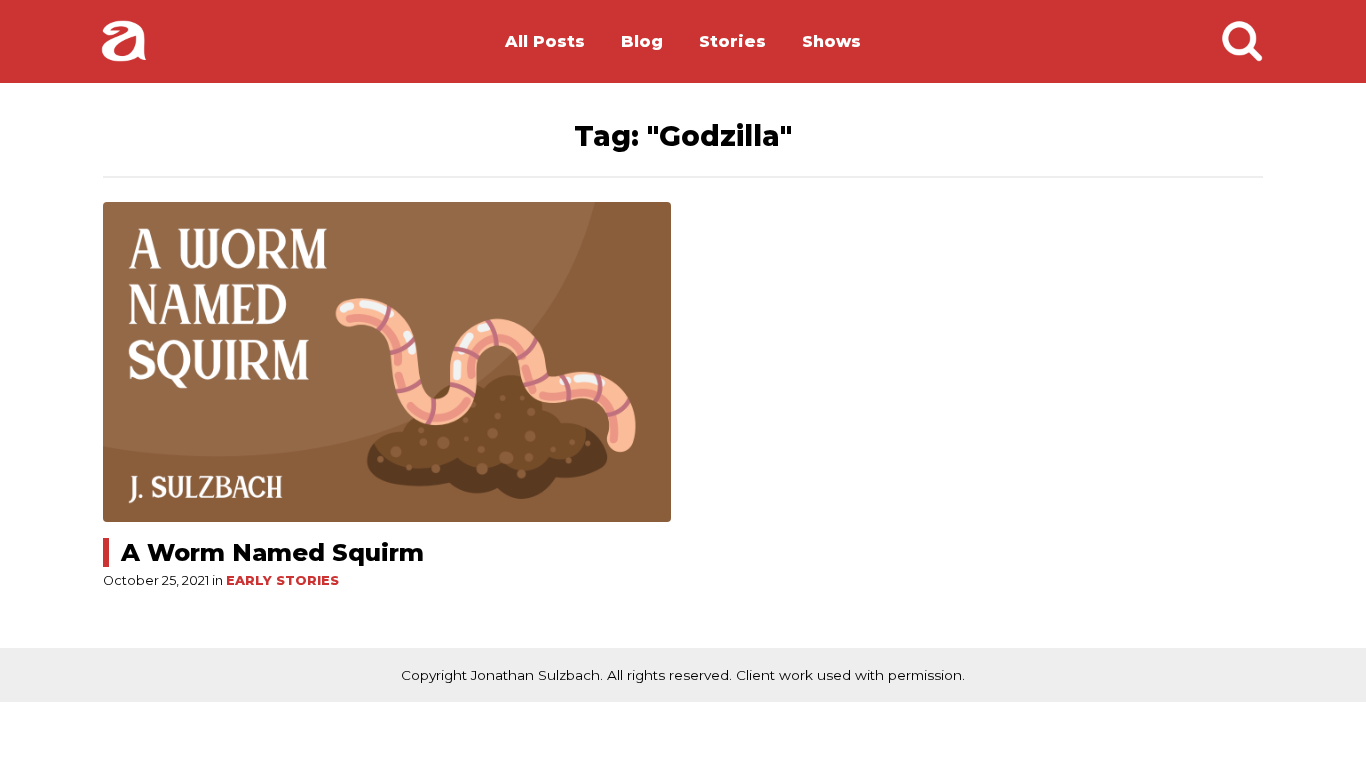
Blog (642, 41)
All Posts (545, 41)
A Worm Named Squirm (272, 552)
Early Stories (282, 580)
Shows (831, 41)
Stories (732, 41)
